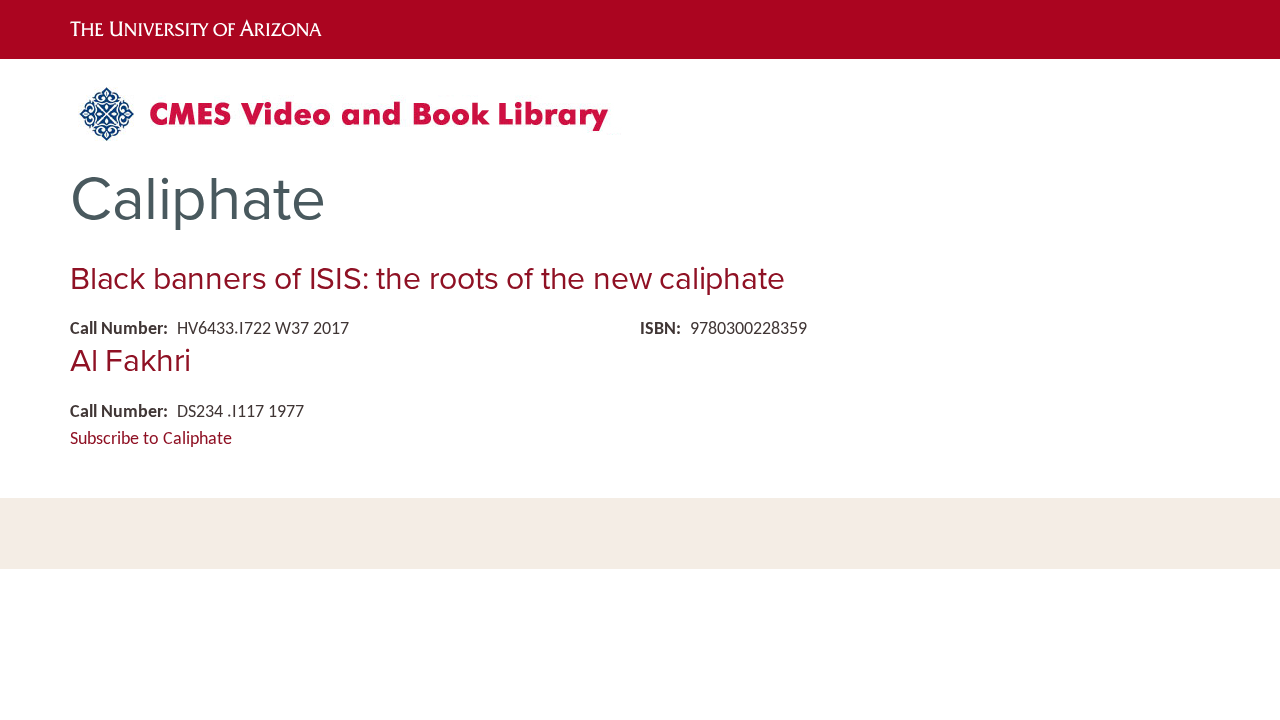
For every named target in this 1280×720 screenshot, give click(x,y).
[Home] (355, 121)
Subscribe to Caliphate (151, 439)
